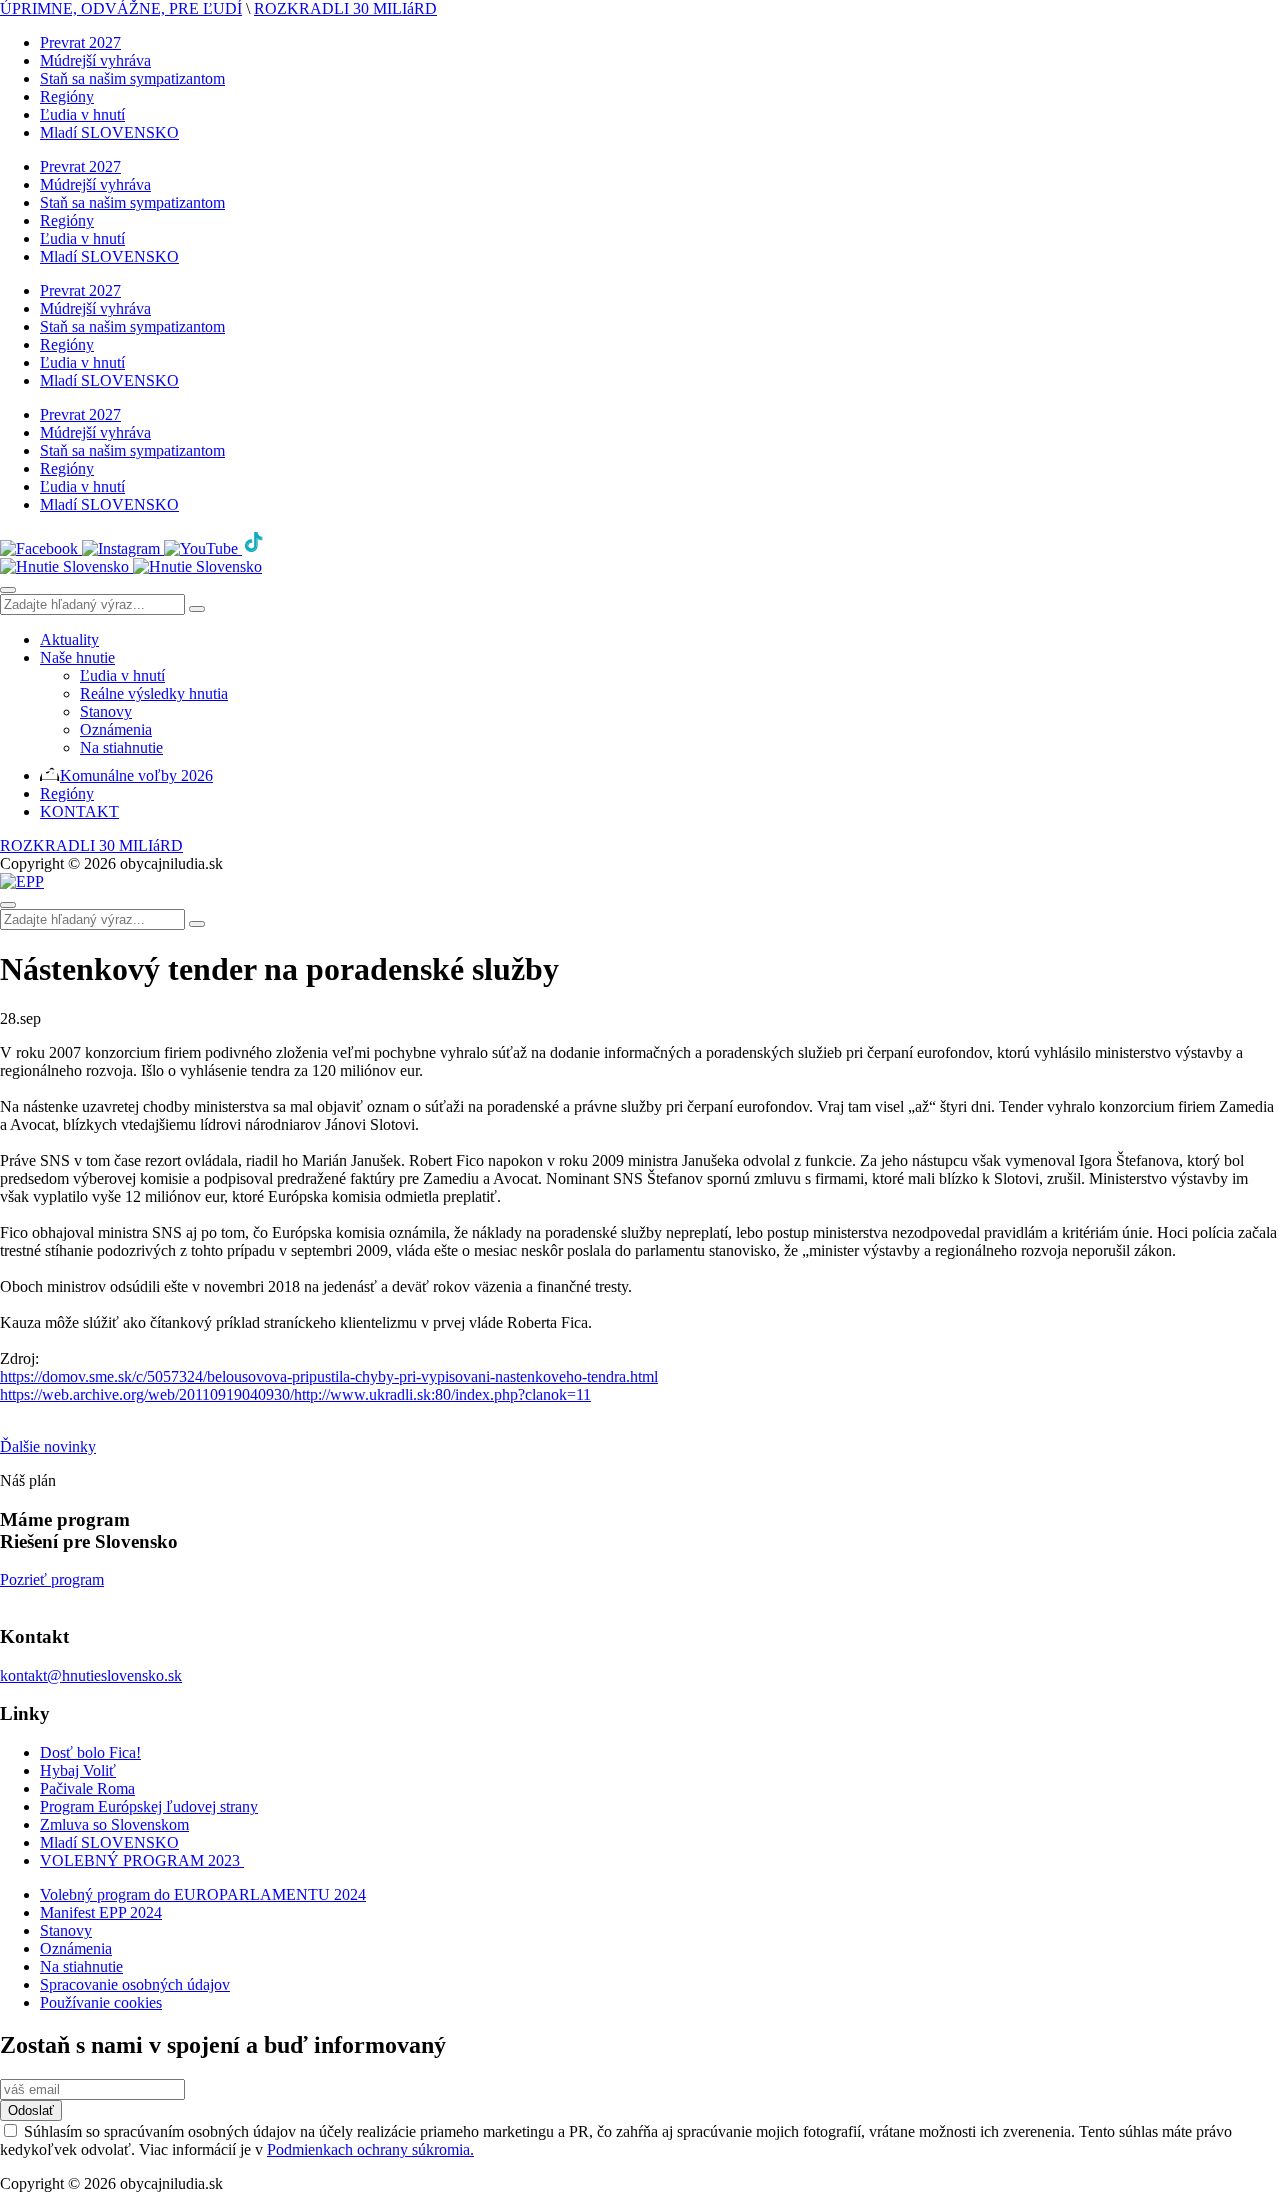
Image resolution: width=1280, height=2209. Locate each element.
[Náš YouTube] (203, 548)
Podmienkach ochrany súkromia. (370, 2149)
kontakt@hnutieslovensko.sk (91, 1675)
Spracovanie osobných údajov (135, 1984)
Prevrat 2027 (80, 42)
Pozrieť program (52, 1579)
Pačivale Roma (87, 1788)
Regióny (67, 96)
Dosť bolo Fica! (90, 1752)
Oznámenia (116, 729)
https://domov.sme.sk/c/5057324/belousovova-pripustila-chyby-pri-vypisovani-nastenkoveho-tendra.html (329, 1376)
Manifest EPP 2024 (101, 1912)
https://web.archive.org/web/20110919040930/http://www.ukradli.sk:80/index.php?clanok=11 (295, 1394)
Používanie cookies (101, 2002)
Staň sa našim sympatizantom (132, 78)
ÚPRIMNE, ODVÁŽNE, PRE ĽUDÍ (121, 8)
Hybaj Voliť (78, 1770)
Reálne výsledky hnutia (154, 693)
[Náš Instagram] (123, 548)
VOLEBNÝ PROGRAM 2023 (142, 1860)
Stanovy (106, 711)
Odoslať (31, 2110)
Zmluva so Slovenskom (114, 1824)
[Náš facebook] (41, 548)
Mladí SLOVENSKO (109, 132)
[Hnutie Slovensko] (131, 566)
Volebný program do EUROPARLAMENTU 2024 (203, 1894)
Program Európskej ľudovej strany (149, 1806)
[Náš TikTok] (254, 548)
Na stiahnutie (121, 747)
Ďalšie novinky (48, 1446)
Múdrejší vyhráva (95, 60)
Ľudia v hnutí (82, 114)
